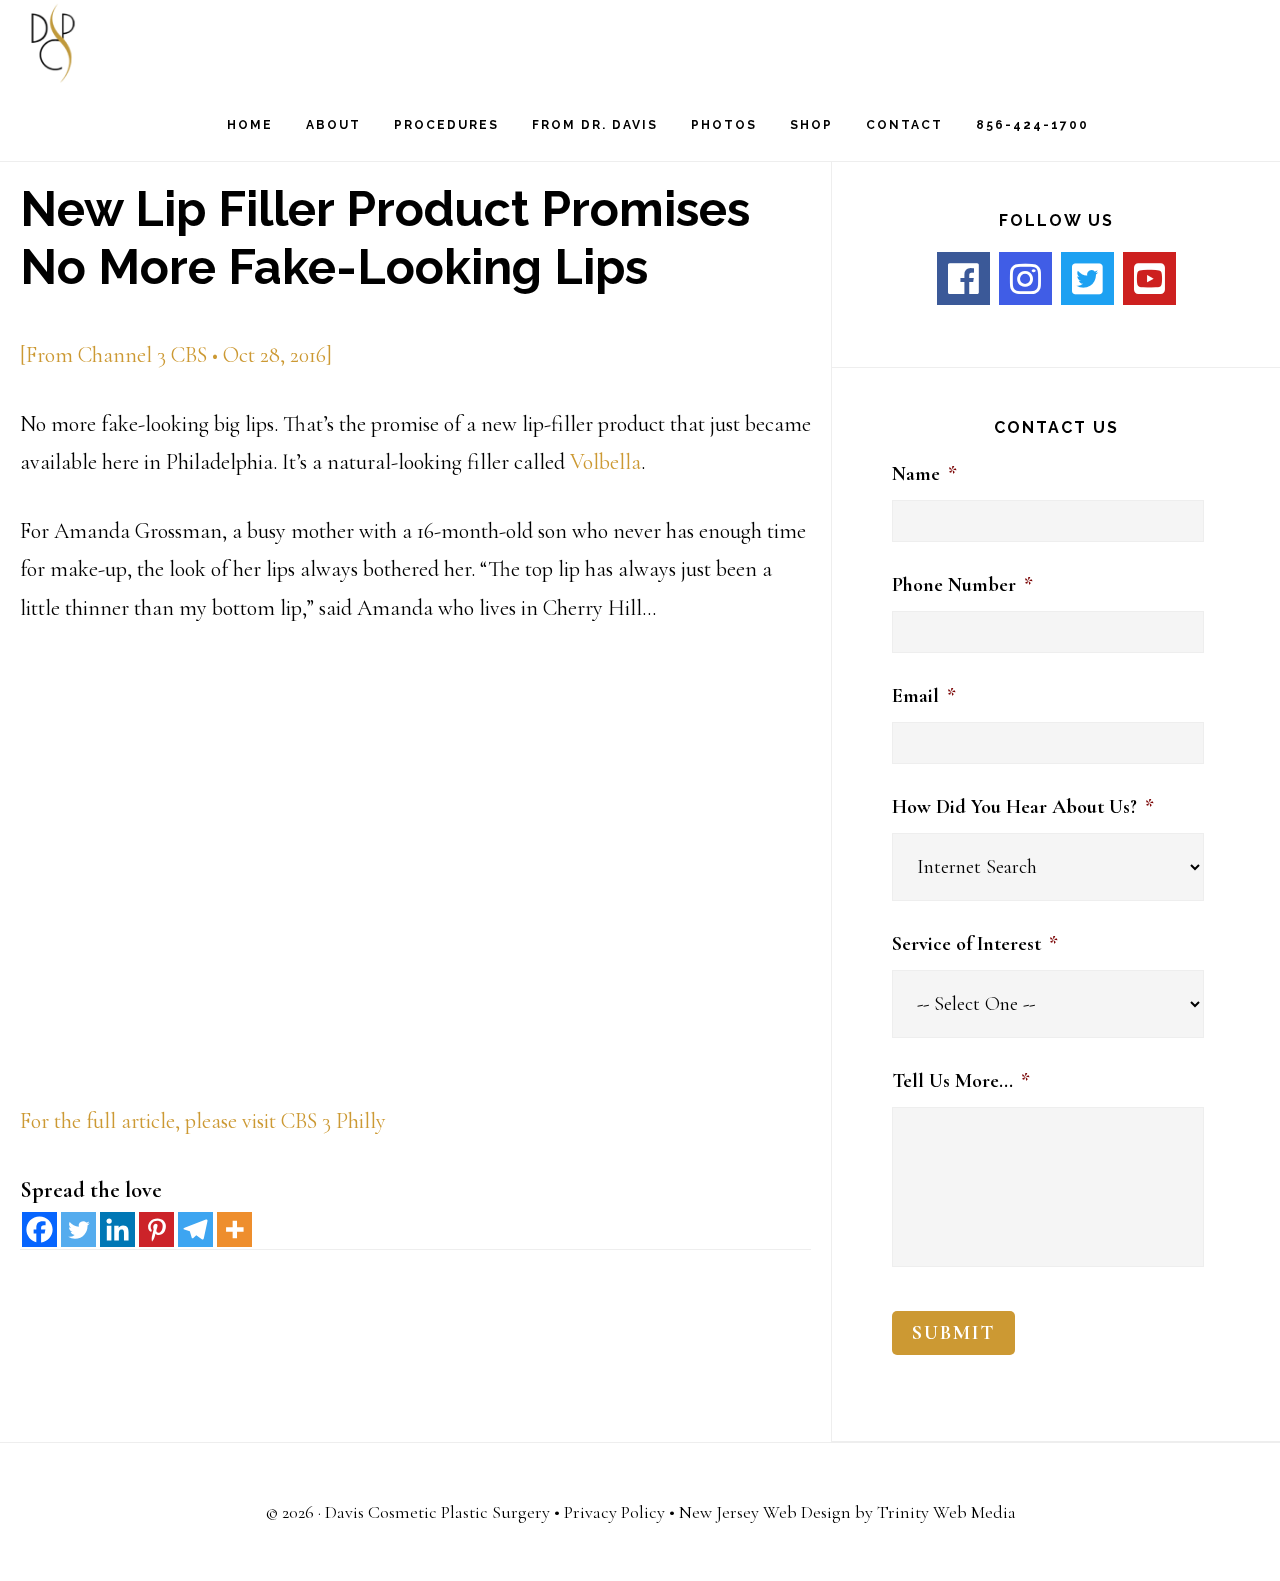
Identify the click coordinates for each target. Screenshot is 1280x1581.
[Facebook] (39, 1229)
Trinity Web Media (946, 1512)
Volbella (605, 462)
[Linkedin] (117, 1229)
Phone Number (962, 585)
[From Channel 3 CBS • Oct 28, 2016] (176, 355)
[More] (234, 1229)
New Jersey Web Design (765, 1512)
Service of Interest (975, 944)
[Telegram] (195, 1229)
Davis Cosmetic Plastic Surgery (437, 1512)
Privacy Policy (614, 1512)
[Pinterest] (156, 1229)
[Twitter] (78, 1229)
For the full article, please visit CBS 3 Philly (203, 1121)
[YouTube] (1149, 278)
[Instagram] (1025, 278)
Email (924, 696)
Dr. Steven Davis (130, 43)
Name (924, 474)
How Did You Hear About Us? (1023, 807)
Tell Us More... (961, 1081)
